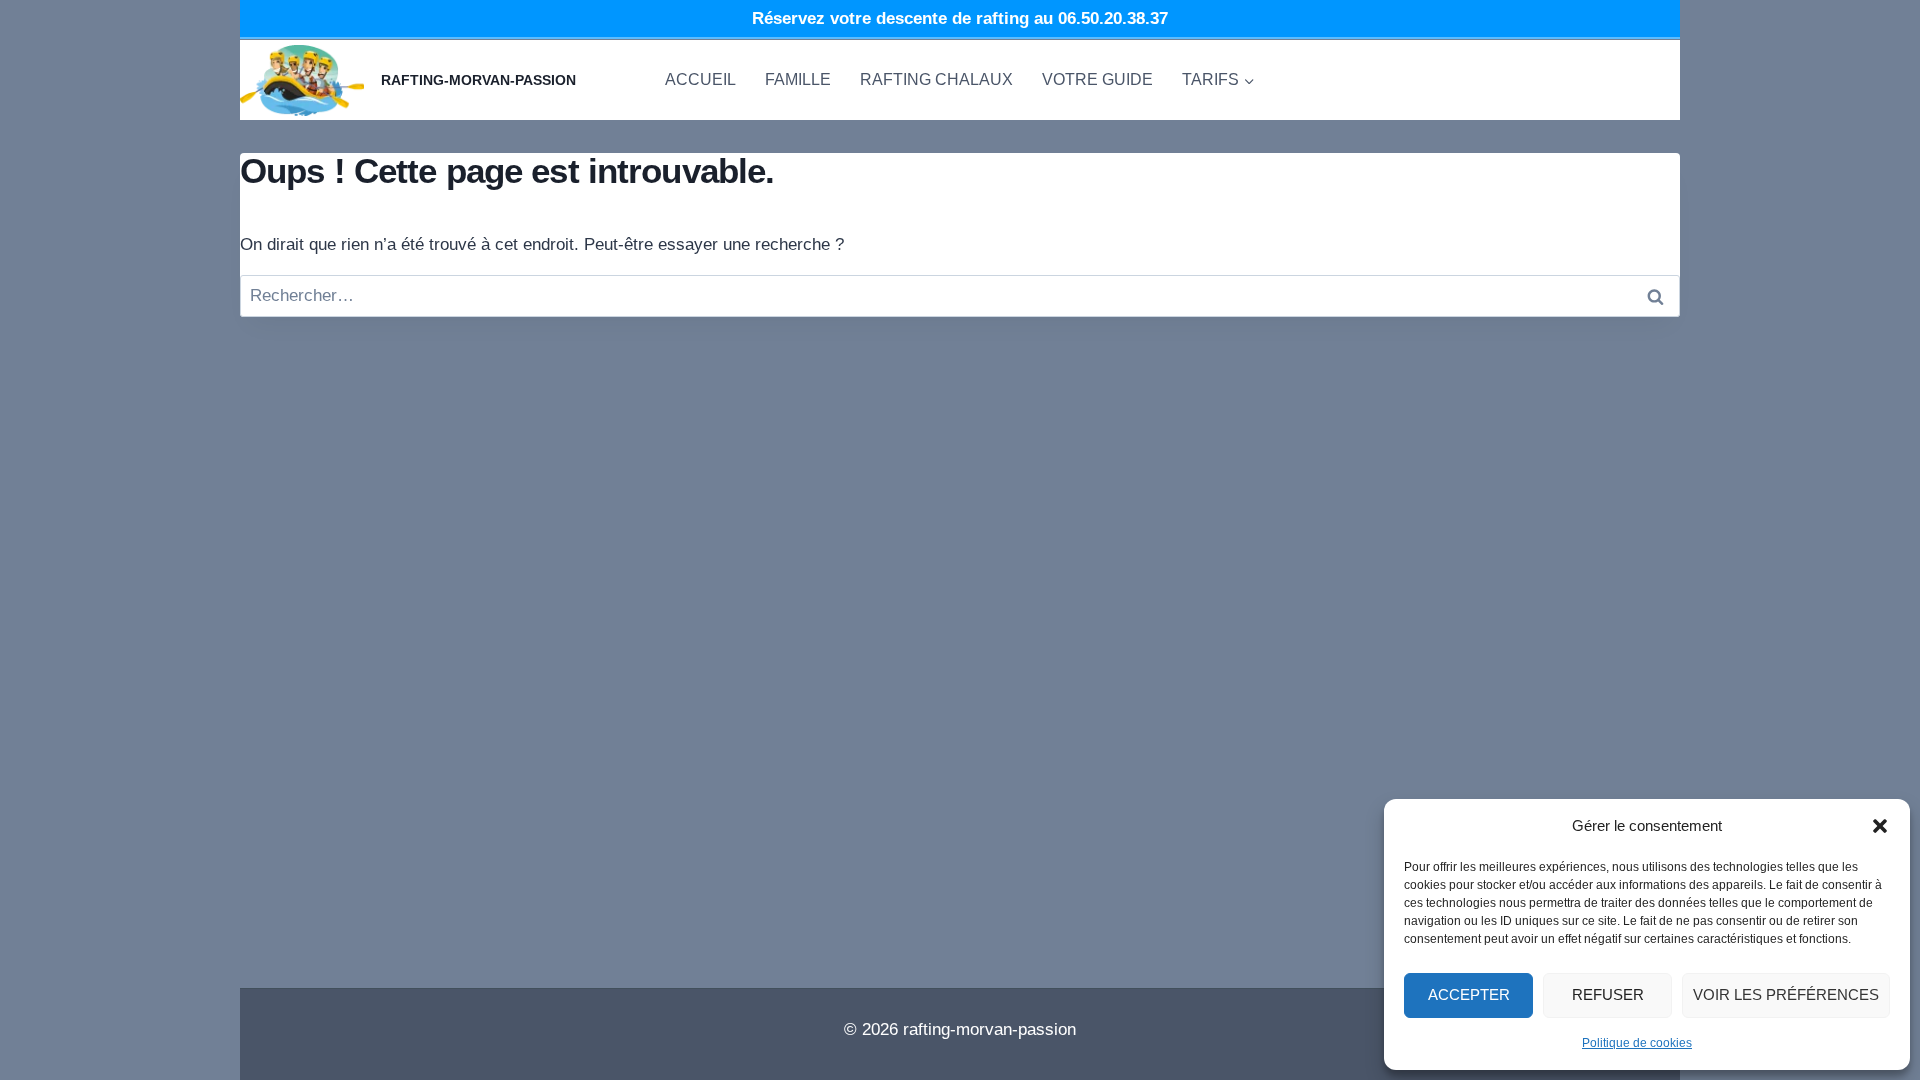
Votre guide (1097, 79)
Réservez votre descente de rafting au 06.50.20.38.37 (960, 18)
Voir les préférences (1786, 994)
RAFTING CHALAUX (936, 79)
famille (798, 79)
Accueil (700, 79)
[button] (1880, 826)
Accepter (1469, 994)
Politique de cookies (1637, 1043)
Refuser (1608, 994)
